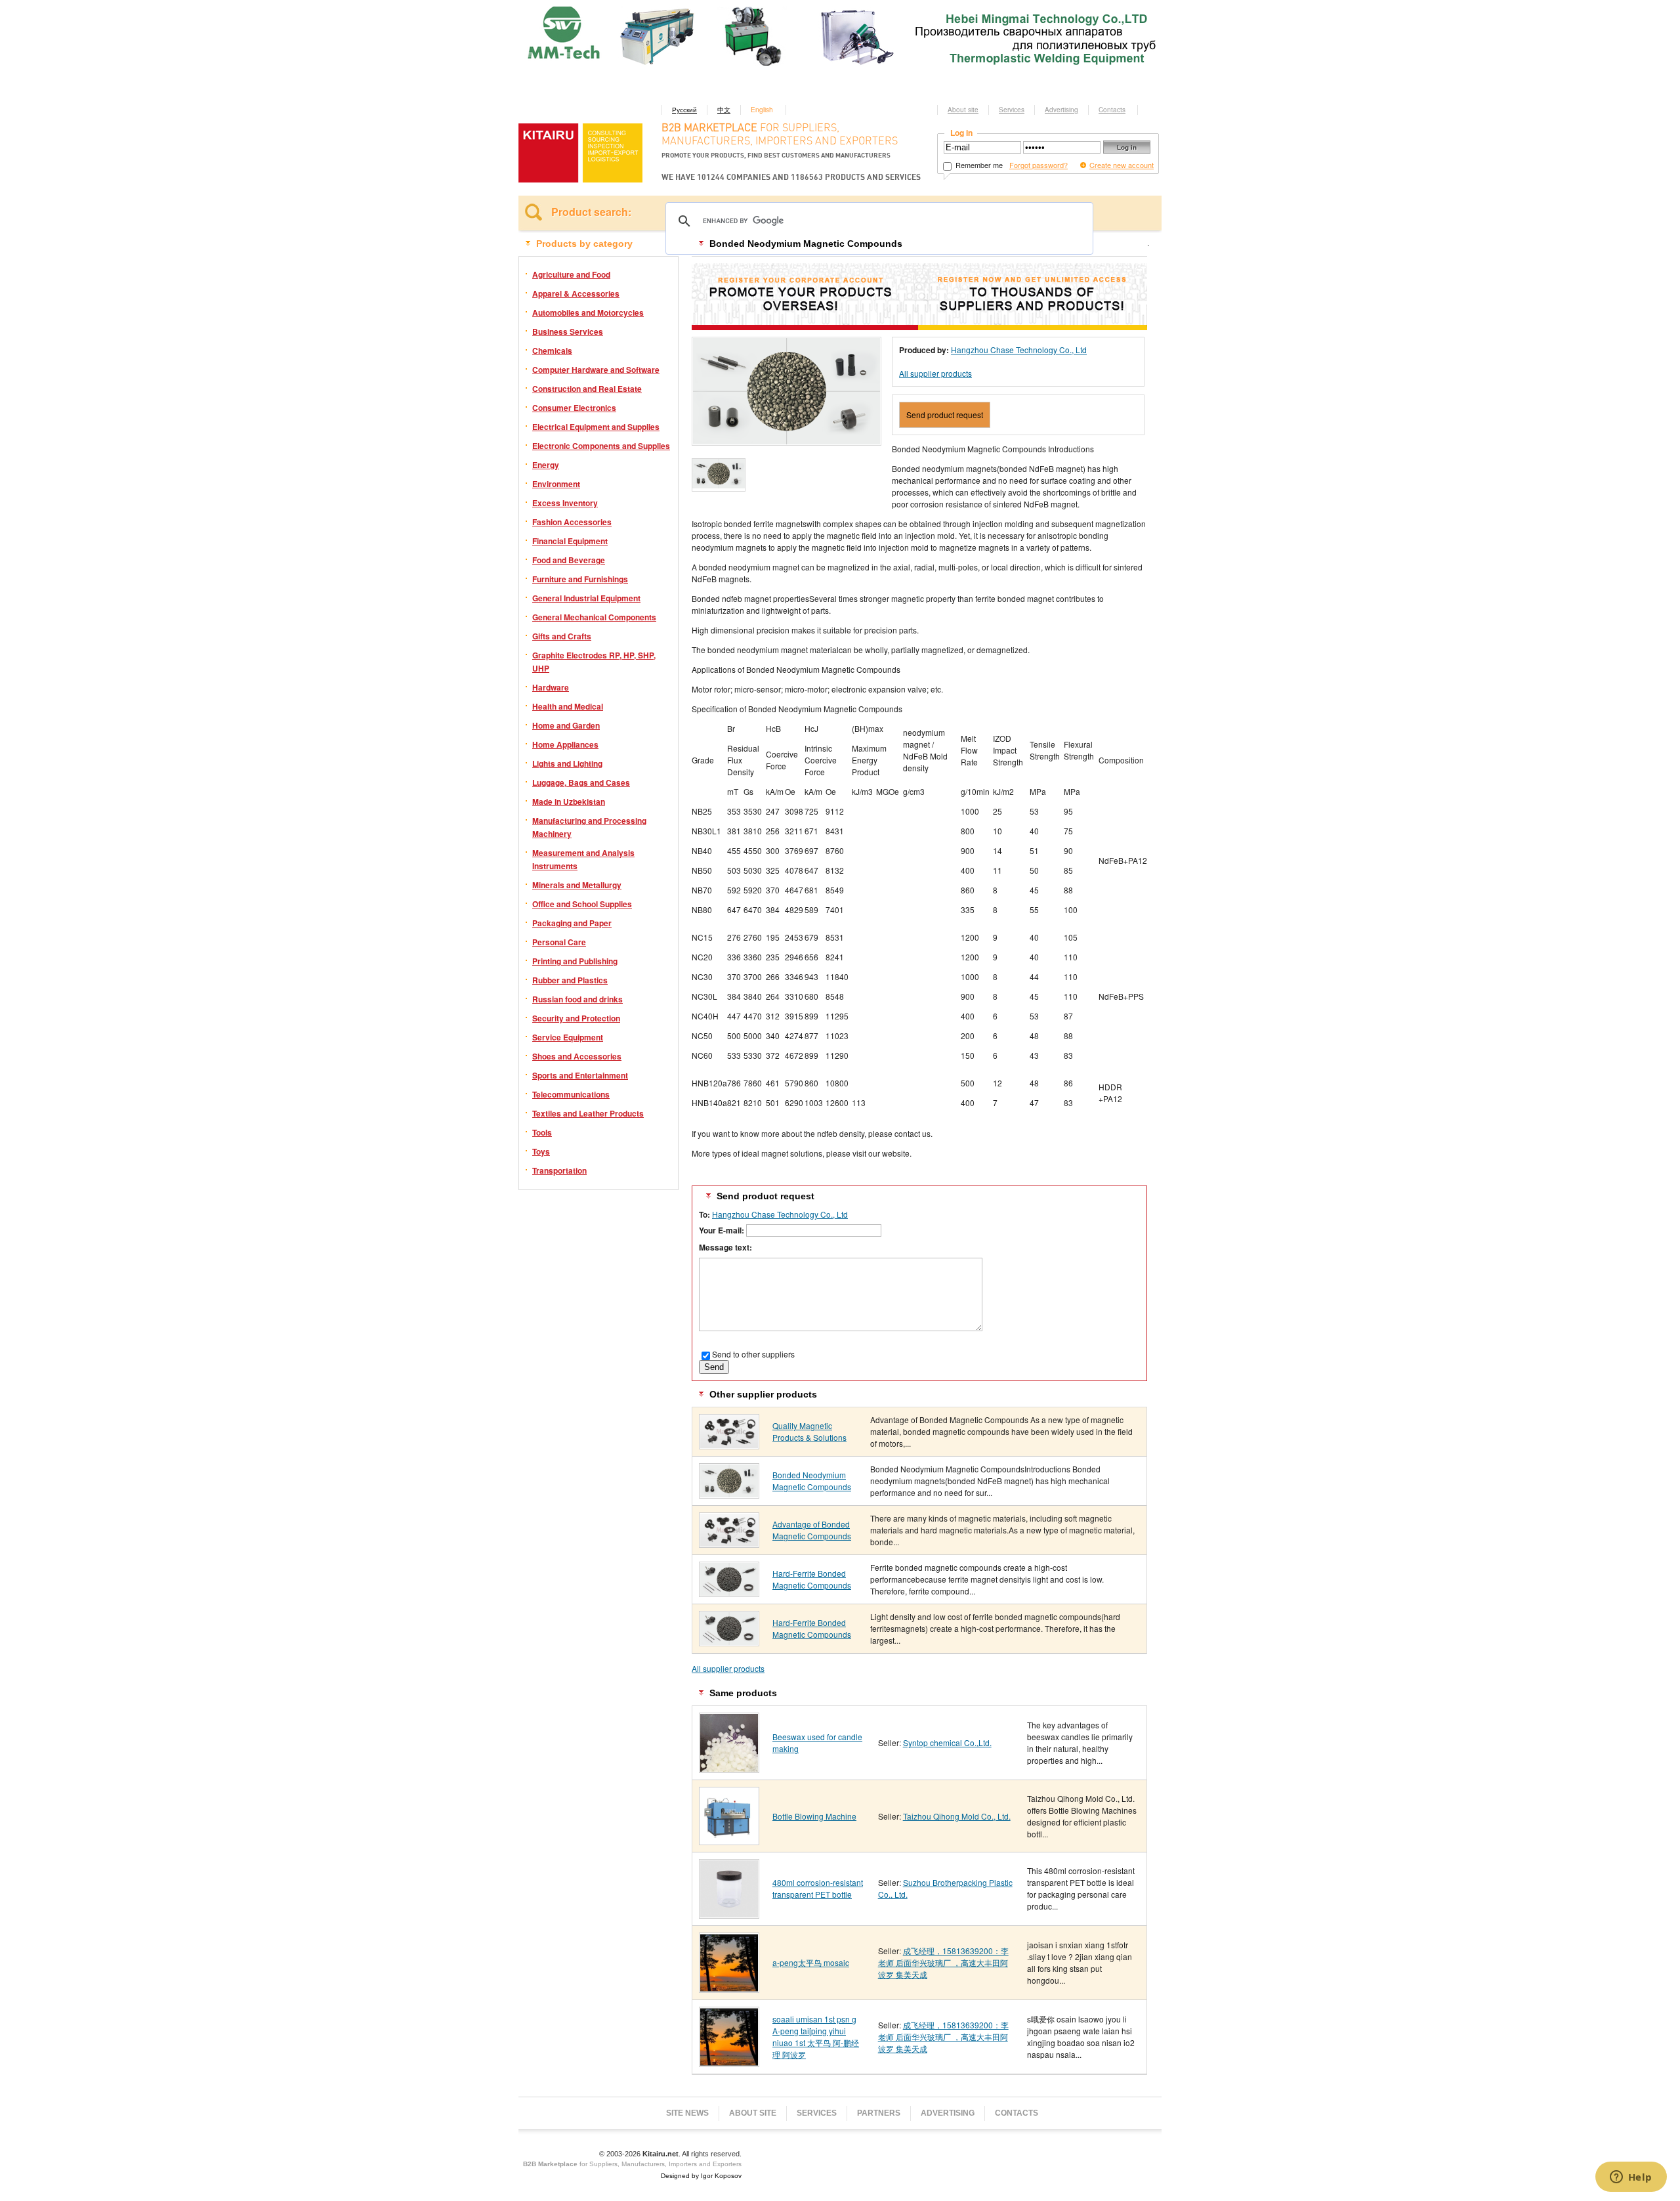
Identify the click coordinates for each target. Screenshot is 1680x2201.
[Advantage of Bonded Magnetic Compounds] (729, 1543)
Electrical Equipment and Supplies (596, 427)
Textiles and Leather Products (588, 1113)
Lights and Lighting (567, 763)
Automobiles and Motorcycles (588, 312)
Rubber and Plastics (570, 980)
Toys (541, 1151)
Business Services (568, 331)
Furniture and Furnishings (580, 579)
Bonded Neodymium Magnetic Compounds (812, 1481)
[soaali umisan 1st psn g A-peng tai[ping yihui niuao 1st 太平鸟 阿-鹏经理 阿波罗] (729, 2062)
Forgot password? (1039, 165)
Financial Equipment (570, 541)
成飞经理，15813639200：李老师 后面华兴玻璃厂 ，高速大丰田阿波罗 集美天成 (943, 1962)
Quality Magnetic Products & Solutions (809, 1431)
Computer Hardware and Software (596, 370)
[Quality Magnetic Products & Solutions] (729, 1444)
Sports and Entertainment (580, 1075)
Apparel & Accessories (576, 293)
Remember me (978, 165)
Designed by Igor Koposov (701, 2176)
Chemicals (552, 351)
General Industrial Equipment (586, 598)
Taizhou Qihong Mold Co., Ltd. (957, 1816)
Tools (542, 1132)
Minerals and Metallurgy (577, 885)
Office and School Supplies (582, 904)
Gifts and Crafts (562, 636)
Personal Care (559, 942)
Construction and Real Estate (587, 389)
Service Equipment (568, 1037)
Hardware (551, 687)
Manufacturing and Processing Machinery (589, 827)
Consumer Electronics (574, 408)
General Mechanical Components (594, 617)
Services (1012, 110)
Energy (546, 465)
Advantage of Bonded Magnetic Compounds (812, 1530)
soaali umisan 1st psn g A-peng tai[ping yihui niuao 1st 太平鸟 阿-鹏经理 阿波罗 (816, 2037)
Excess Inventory (565, 503)
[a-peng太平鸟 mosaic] (729, 1988)
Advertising (1061, 110)
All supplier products (935, 373)
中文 (724, 110)
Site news (687, 2113)
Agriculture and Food (571, 274)
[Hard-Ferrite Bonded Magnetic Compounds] (729, 1592)
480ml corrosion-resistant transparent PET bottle (818, 1888)
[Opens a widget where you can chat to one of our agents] (1631, 2178)
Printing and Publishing (575, 961)
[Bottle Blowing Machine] (729, 1840)
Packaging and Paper (572, 923)
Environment (556, 484)
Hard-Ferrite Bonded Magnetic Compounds (812, 1579)
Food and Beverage (569, 560)
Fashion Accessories (572, 522)
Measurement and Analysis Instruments (583, 859)
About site (963, 110)
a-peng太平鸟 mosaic (811, 1962)
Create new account (1122, 165)
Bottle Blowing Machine (814, 1816)
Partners (879, 2113)
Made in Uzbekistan (569, 801)
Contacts (1112, 110)
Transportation (559, 1170)
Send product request (945, 415)
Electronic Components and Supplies (601, 446)
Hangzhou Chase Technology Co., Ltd (1019, 350)
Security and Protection (576, 1018)
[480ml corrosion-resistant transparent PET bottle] (729, 1914)
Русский (684, 110)
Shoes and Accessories (577, 1056)
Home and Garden (566, 725)
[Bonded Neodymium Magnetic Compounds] (729, 1494)
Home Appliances (565, 744)
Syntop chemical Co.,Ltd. (947, 1742)
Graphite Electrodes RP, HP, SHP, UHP (594, 662)
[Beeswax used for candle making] (729, 1768)
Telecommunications (571, 1094)
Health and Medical (568, 706)
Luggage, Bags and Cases (581, 782)
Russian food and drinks (577, 999)
